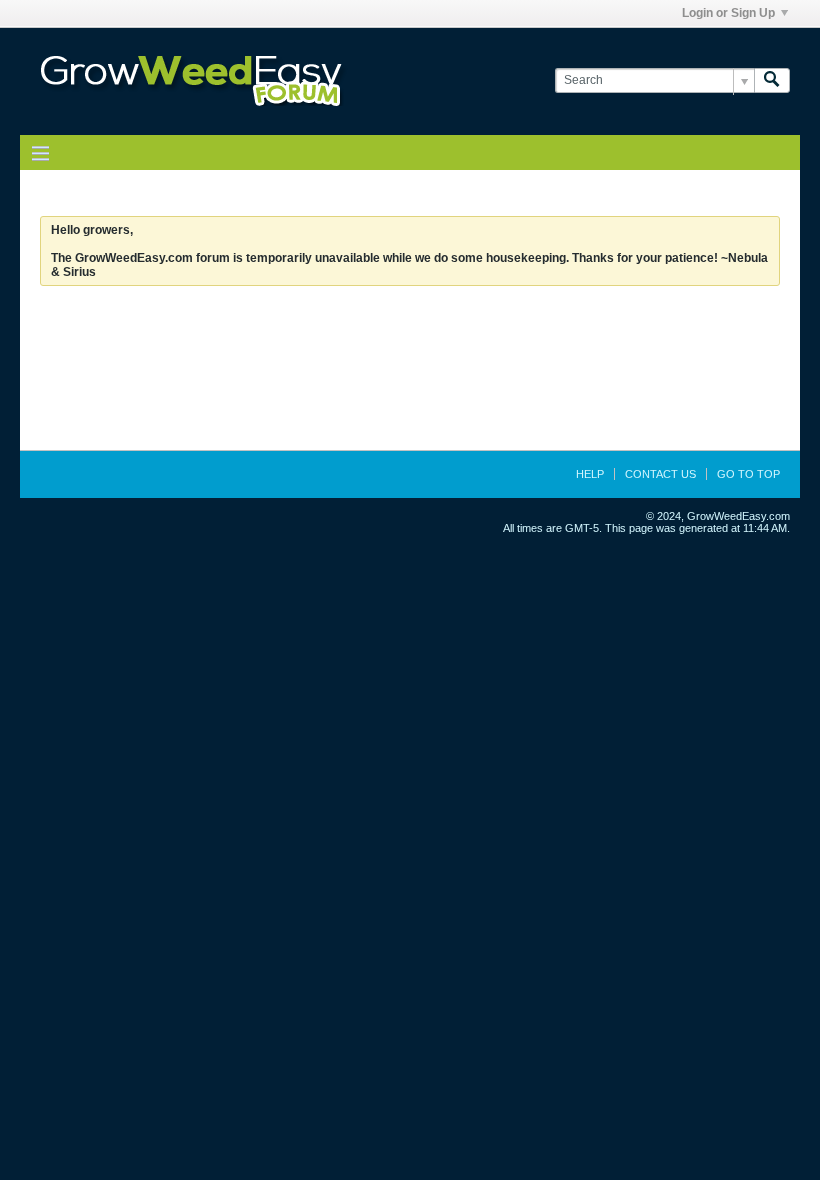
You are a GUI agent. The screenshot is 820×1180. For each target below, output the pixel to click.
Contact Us (660, 474)
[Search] (772, 80)
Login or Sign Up (728, 13)
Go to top (748, 474)
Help (590, 474)
